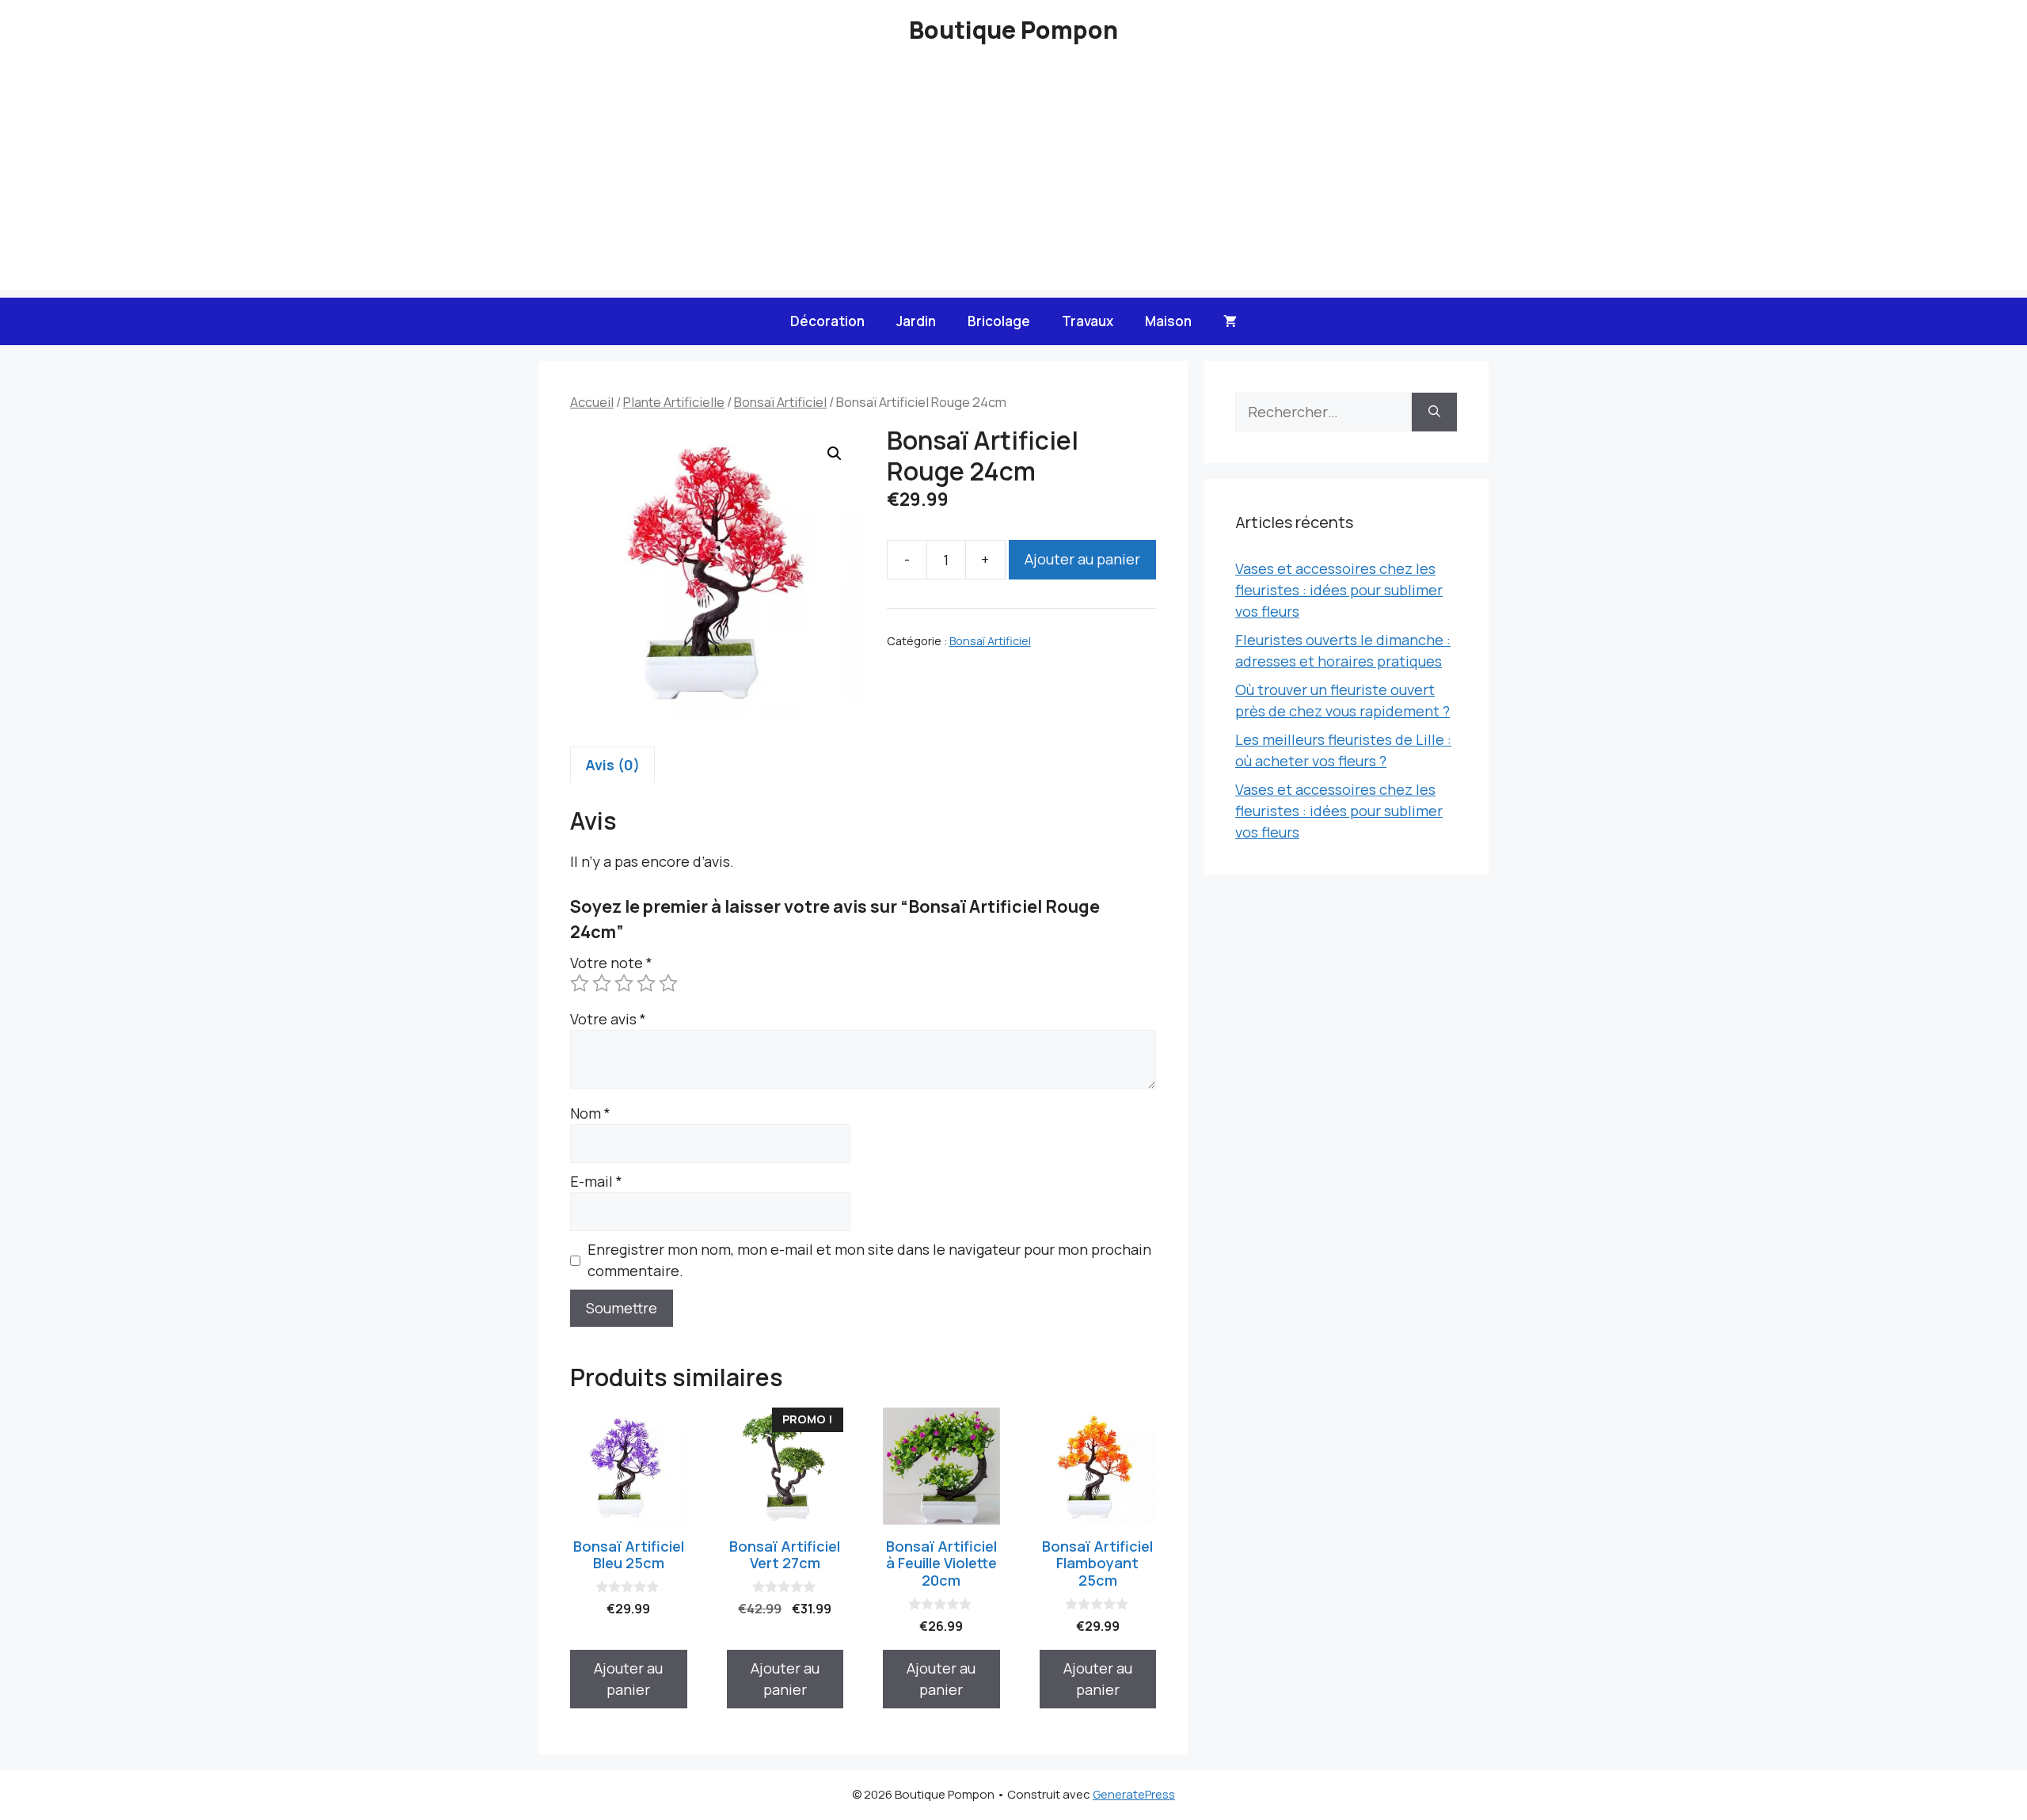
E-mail (596, 1181)
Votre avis (608, 1019)
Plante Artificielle (674, 402)
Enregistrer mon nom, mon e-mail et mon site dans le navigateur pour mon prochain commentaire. (869, 1260)
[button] (835, 454)
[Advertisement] (1013, 179)
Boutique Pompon (1013, 30)
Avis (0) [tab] (612, 765)
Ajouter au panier (1082, 559)
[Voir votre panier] (1230, 321)
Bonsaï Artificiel (780, 402)
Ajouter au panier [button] (628, 1679)
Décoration (827, 321)
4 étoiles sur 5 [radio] (646, 983)
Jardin (916, 321)
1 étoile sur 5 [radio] (580, 983)
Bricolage (999, 321)
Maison (1168, 321)
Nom (590, 1113)
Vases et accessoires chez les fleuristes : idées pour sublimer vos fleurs (1339, 590)
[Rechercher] (1434, 412)
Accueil (592, 402)
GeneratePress (1134, 1794)
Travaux (1088, 321)
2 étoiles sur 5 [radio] (602, 983)
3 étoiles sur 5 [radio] (624, 983)
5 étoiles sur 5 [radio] (668, 983)
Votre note (611, 963)
